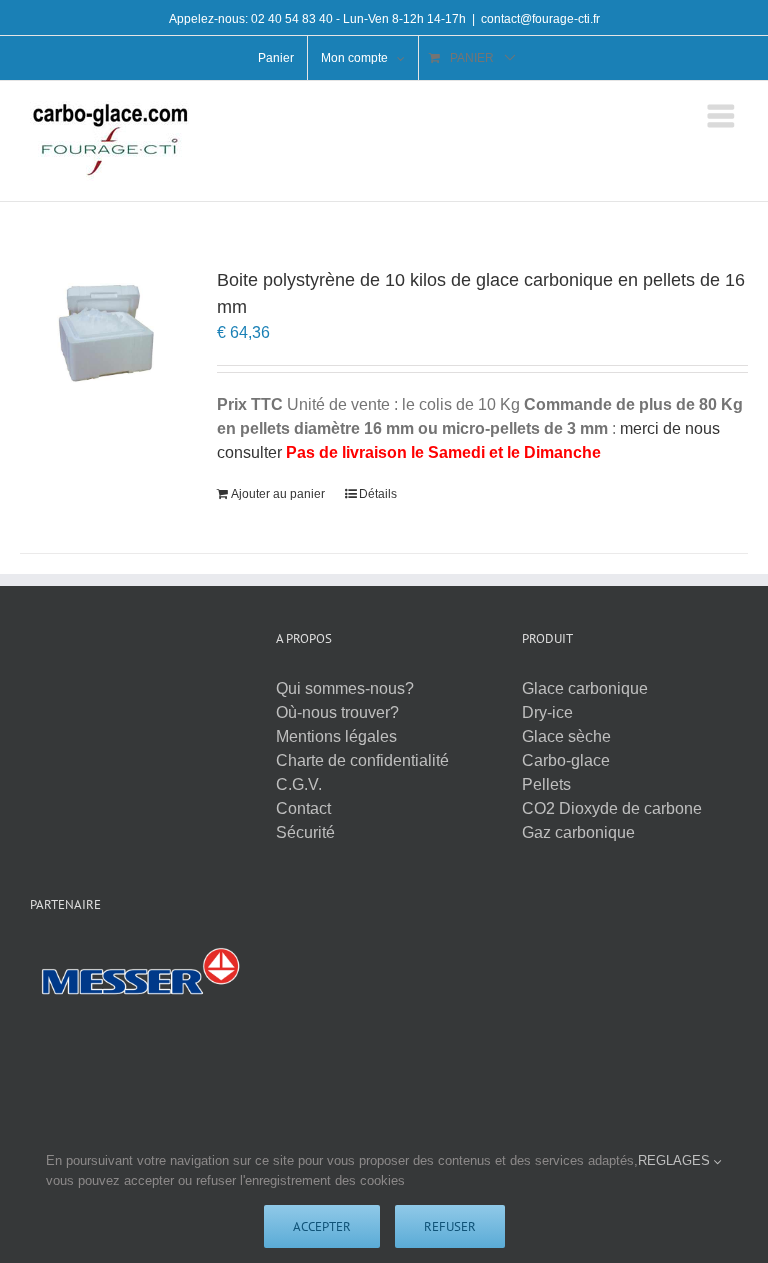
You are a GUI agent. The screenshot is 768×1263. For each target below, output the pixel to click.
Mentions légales (336, 736)
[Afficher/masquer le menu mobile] (723, 116)
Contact (303, 808)
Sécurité (305, 832)
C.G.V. (299, 784)
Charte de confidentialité (362, 760)
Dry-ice (547, 712)
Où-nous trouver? (337, 712)
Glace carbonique (585, 688)
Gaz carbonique (578, 832)
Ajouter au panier (278, 494)
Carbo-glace (566, 760)
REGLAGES (676, 1160)
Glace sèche (566, 736)
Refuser (450, 1226)
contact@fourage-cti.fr (540, 19)
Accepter (322, 1226)
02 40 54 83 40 (292, 19)
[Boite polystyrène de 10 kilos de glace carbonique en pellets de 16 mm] (103, 330)
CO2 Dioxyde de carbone (612, 808)
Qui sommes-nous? (345, 688)
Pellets (546, 784)
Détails (378, 494)
